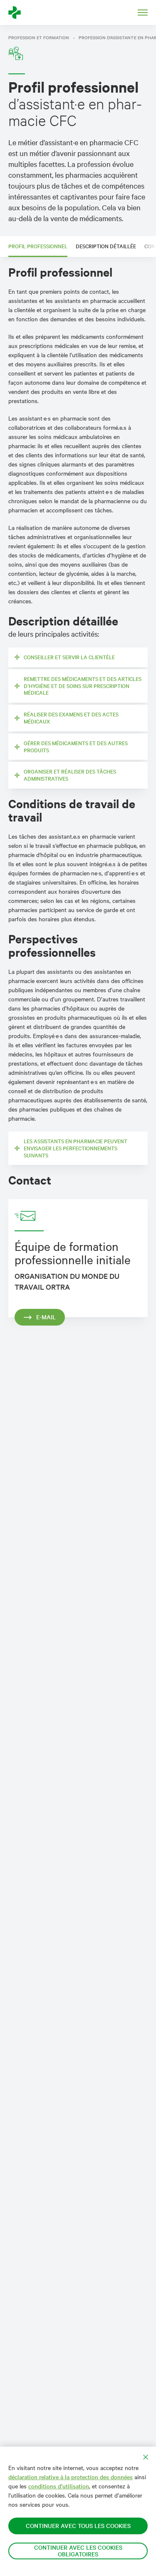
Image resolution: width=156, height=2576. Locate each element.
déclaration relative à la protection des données (71, 2477)
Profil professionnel (38, 246)
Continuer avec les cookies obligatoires (78, 2551)
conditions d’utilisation (59, 2486)
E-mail (46, 1317)
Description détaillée (106, 246)
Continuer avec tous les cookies (78, 2526)
